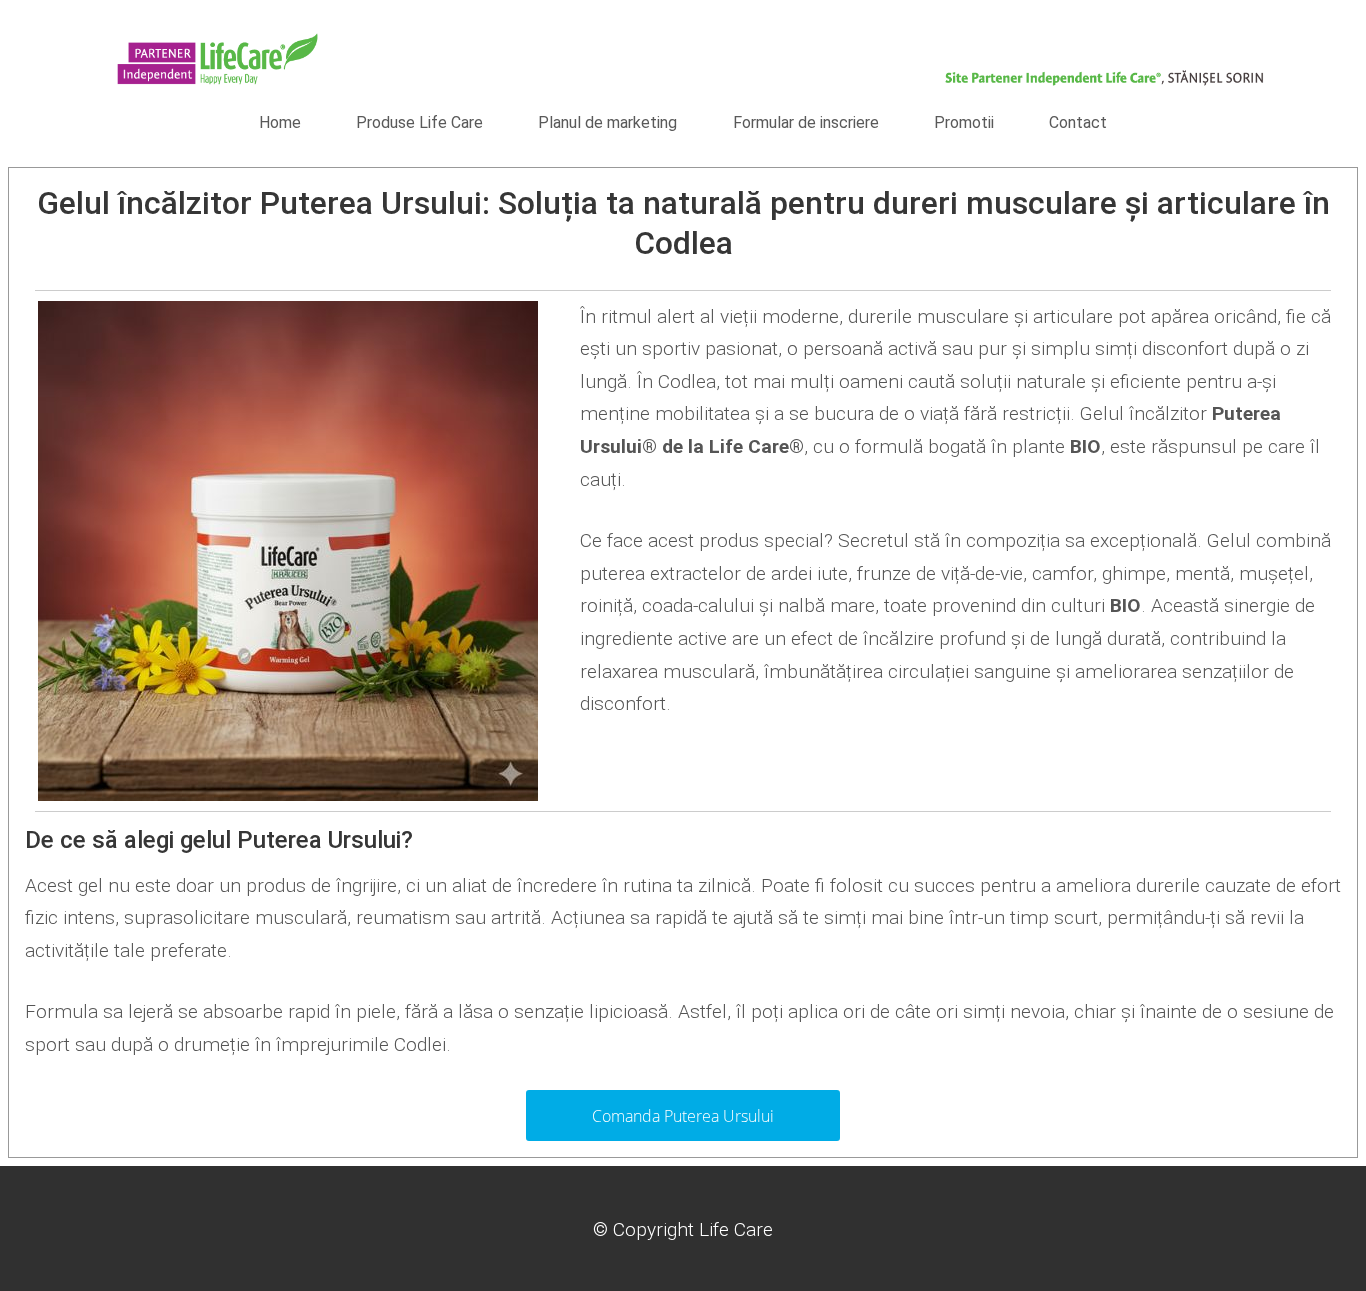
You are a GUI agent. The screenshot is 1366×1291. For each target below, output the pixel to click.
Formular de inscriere (806, 122)
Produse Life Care (419, 122)
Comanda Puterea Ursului (683, 1116)
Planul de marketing (607, 122)
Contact (1078, 122)
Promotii (964, 122)
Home (280, 122)
